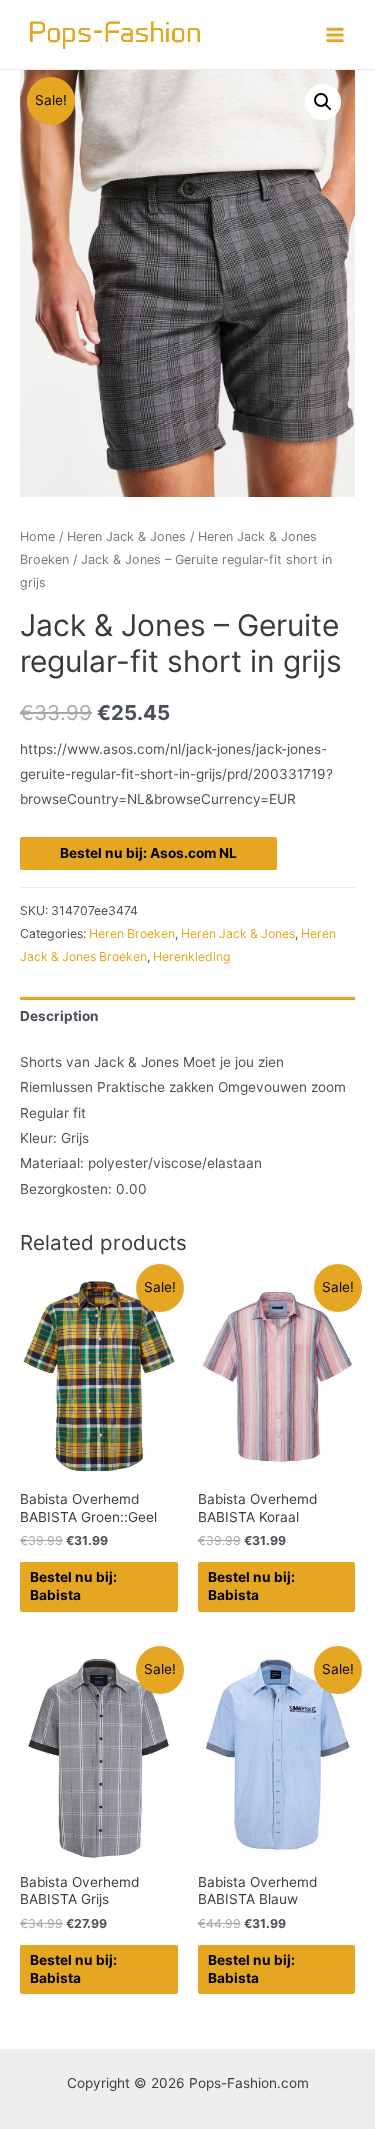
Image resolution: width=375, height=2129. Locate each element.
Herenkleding (192, 956)
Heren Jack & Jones (126, 536)
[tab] (187, 1016)
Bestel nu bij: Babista (73, 1586)
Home (37, 536)
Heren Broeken (132, 933)
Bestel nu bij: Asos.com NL (148, 853)
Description (59, 1016)
